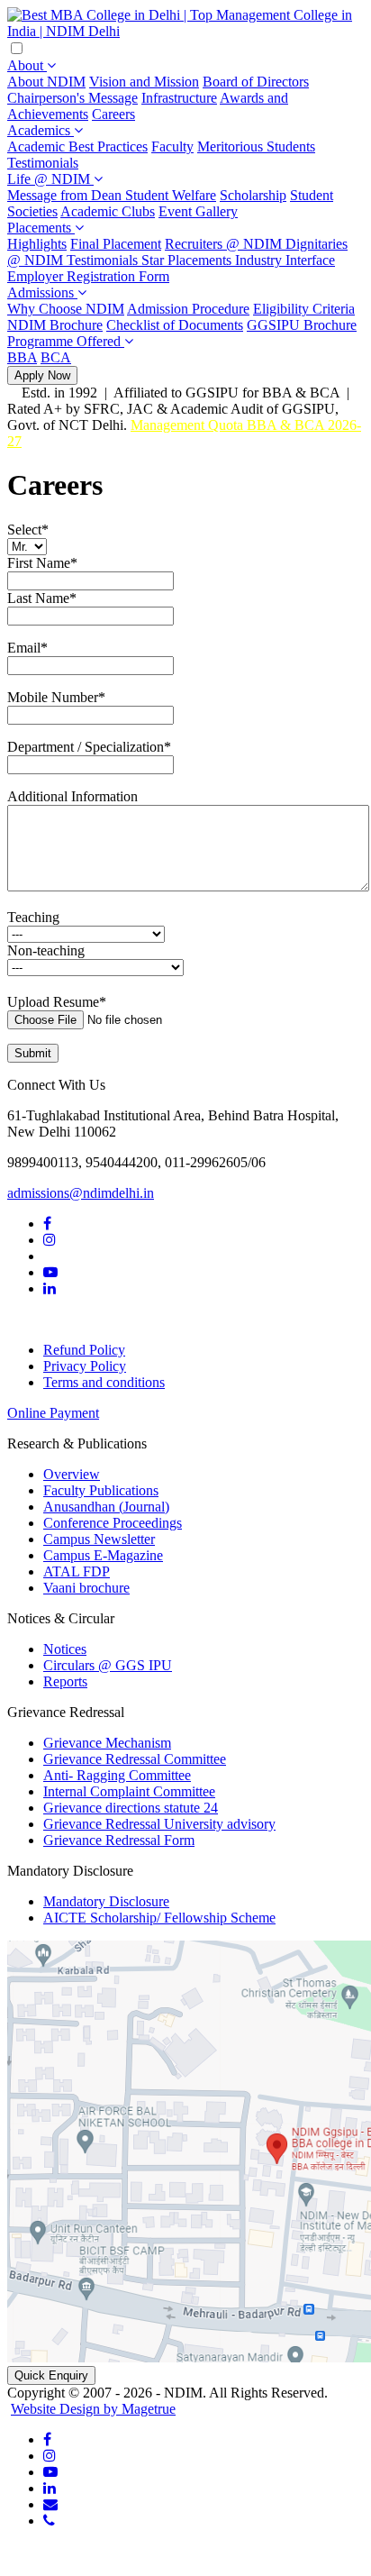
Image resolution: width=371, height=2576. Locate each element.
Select (28, 530)
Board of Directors (256, 82)
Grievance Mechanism (107, 1743)
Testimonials (43, 163)
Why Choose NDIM (66, 309)
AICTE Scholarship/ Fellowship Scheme (159, 1918)
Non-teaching (46, 950)
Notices (65, 1649)
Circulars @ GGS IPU (108, 1665)
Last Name (42, 598)
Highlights (37, 244)
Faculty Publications (101, 1490)
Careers (113, 114)
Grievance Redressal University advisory (159, 1824)
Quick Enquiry (51, 2375)
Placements (41, 228)
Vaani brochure (86, 1588)
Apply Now (42, 375)
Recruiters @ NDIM (225, 244)
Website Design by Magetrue (93, 2409)
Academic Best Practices (77, 146)
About (27, 65)
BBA (22, 357)
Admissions (42, 292)
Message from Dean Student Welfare (112, 195)
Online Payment (53, 1413)
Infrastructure (179, 98)
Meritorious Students (256, 146)
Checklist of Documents (175, 325)
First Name (42, 563)
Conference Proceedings (113, 1523)
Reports (65, 1681)
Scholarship (253, 195)
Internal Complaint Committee (129, 1791)
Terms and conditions (104, 1382)
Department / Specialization (89, 747)
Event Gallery (198, 211)
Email (27, 648)
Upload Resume (57, 1002)
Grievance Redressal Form (119, 1840)
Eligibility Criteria (304, 309)
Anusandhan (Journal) (106, 1507)
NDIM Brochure (55, 325)
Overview (72, 1474)
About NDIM (46, 82)
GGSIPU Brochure (302, 325)
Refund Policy (84, 1350)
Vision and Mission (144, 82)
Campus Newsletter (99, 1539)
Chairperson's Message (72, 98)
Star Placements (188, 260)
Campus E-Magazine (103, 1555)
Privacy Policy (85, 1366)
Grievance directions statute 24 (131, 1808)
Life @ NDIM (50, 179)
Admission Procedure (188, 309)
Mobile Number (56, 697)
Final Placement (116, 244)
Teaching (33, 917)
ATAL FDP (77, 1571)
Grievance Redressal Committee (135, 1759)
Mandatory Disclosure (106, 1901)
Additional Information (72, 796)
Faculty (172, 146)
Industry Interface (285, 260)
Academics (41, 130)
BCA (56, 357)
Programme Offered (66, 341)
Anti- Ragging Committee (117, 1775)
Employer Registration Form (88, 276)
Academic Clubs (108, 211)
